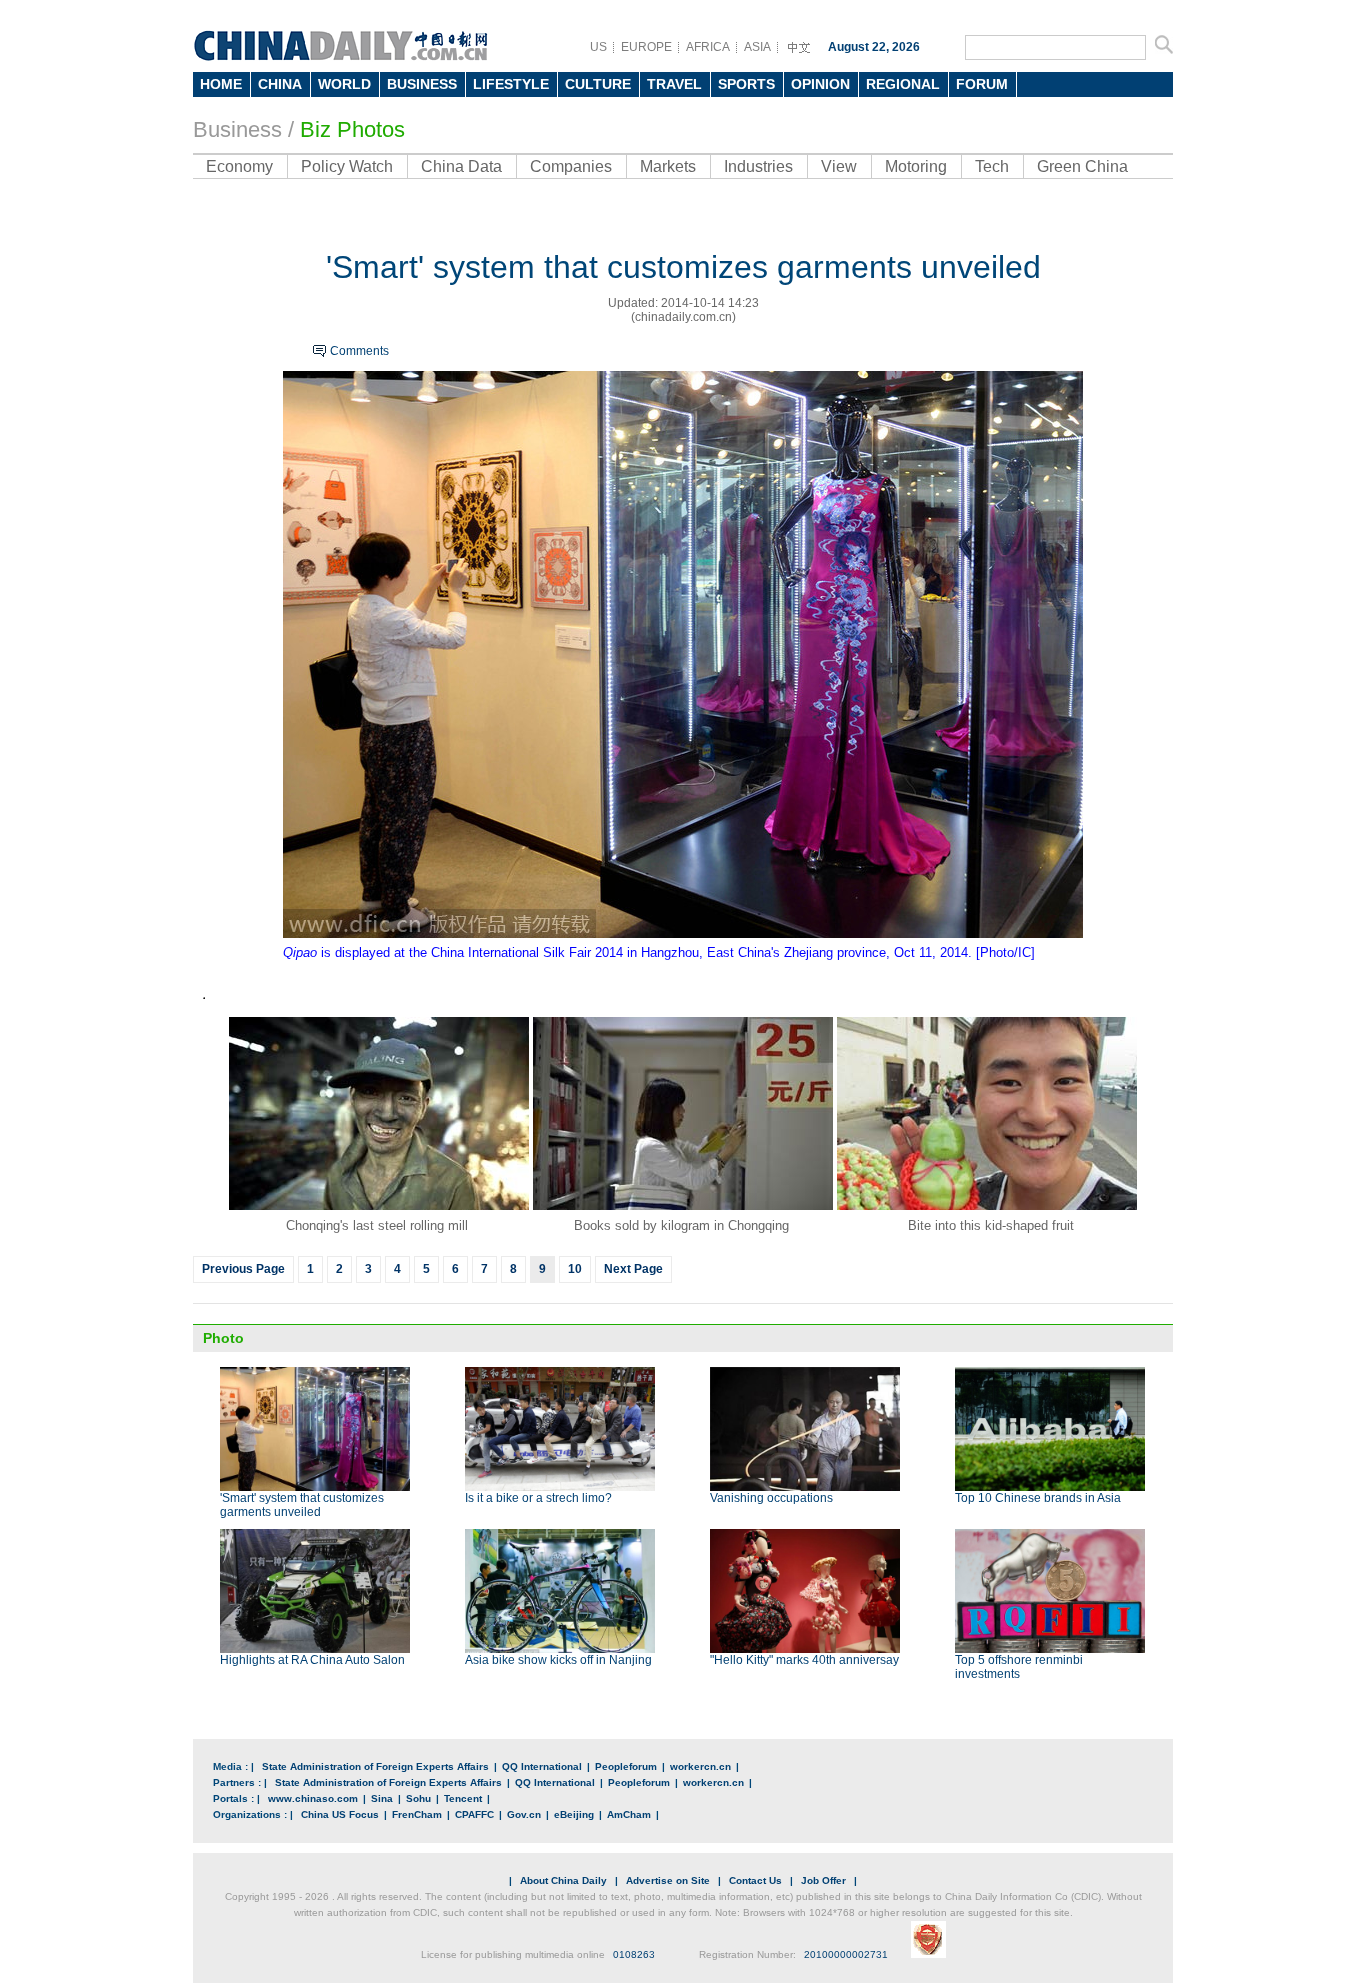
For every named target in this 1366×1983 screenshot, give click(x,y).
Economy (239, 166)
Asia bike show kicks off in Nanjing (558, 1660)
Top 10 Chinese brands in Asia (1038, 1498)
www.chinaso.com (313, 1798)
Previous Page (243, 1269)
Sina (382, 1798)
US (598, 47)
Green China (1082, 166)
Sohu (418, 1798)
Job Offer (823, 1880)
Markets (668, 166)
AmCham (629, 1814)
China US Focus (340, 1814)
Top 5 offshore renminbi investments (1019, 1667)
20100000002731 (846, 1954)
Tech (992, 166)
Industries (758, 166)
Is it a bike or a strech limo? (538, 1498)
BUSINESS (422, 84)
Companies (571, 166)
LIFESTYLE (511, 84)
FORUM (982, 84)
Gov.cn (524, 1814)
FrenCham (417, 1814)
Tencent (463, 1798)
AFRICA (708, 47)
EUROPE (646, 47)
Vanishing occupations (771, 1498)
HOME (221, 84)
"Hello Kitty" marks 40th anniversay (804, 1660)
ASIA (757, 47)
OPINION (820, 84)
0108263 (634, 1954)
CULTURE (598, 84)
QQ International (542, 1766)
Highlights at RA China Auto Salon (312, 1660)
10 (575, 1269)
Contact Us (755, 1880)
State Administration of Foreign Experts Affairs (375, 1766)
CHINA (280, 84)
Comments (359, 351)
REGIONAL (903, 84)
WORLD (344, 84)
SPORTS (746, 84)
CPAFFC (474, 1814)
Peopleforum (626, 1766)
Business (237, 129)
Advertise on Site (668, 1880)
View (839, 166)
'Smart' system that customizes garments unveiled (302, 1505)
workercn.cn (700, 1766)
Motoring (916, 166)
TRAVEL (674, 84)
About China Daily (563, 1880)
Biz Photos (352, 129)
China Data (461, 166)
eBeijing (574, 1814)
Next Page (633, 1269)
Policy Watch (347, 166)
